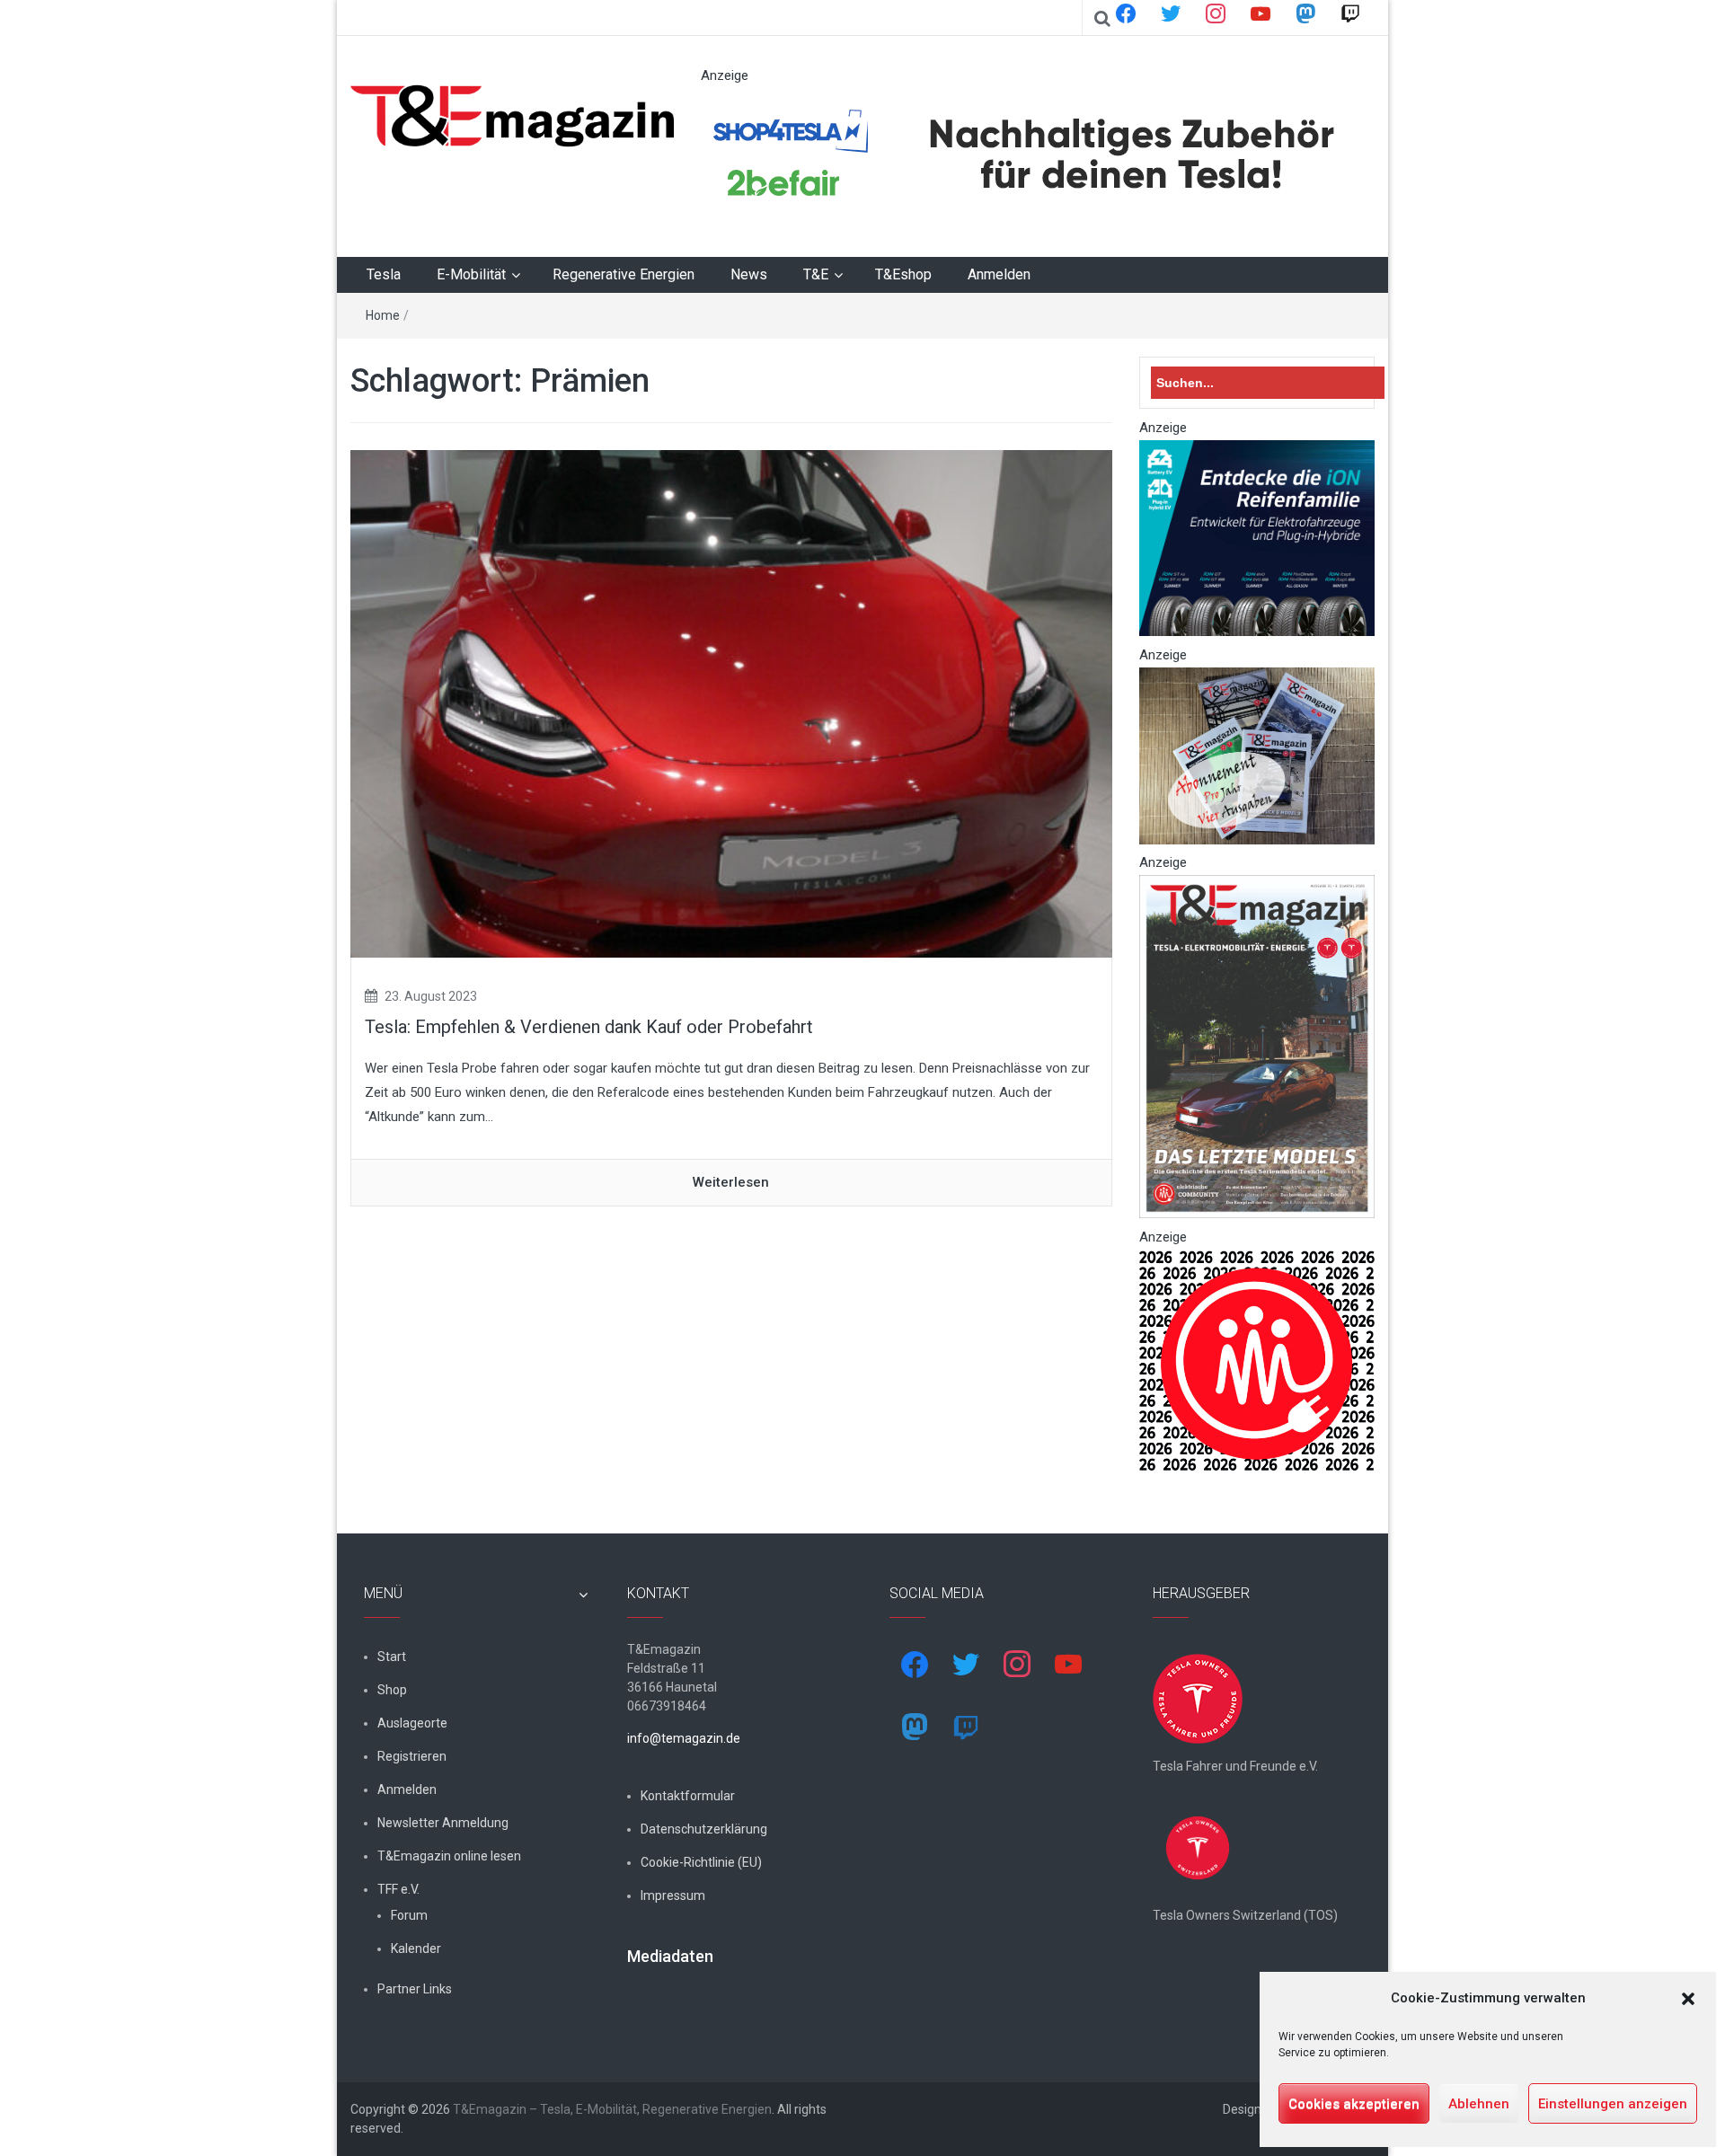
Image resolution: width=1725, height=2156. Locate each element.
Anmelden (999, 274)
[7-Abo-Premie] (1257, 755)
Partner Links (415, 1989)
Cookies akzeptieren (1354, 2104)
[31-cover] (1257, 1046)
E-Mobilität (471, 274)
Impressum (673, 1895)
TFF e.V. (398, 1889)
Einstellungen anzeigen (1613, 2104)
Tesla (384, 274)
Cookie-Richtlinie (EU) (701, 1862)
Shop (392, 1690)
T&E (816, 274)
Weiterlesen (731, 1182)
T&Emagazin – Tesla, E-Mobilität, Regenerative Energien (612, 2109)
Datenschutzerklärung (704, 1829)
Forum (409, 1915)
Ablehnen (1479, 2104)
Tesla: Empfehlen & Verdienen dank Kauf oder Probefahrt (589, 1027)
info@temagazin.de (684, 1738)
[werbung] (1028, 155)
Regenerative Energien (624, 274)
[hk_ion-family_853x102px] (1257, 537)
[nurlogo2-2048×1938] (1257, 1360)
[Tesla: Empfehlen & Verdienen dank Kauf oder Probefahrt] (731, 703)
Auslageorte (412, 1723)
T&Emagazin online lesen (449, 1856)
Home (383, 315)
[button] (1688, 1999)
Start (392, 1657)
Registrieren (412, 1756)
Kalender (416, 1948)
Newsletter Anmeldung (443, 1823)
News (749, 274)
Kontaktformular (688, 1796)
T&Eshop (903, 274)
